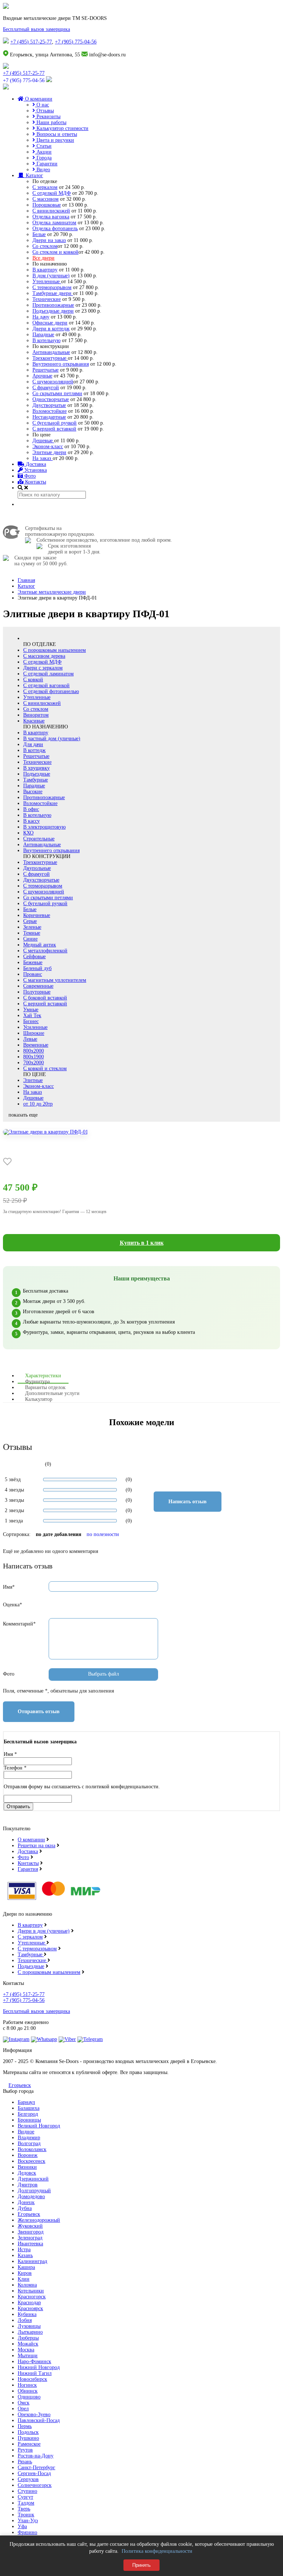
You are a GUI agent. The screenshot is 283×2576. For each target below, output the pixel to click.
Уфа (22, 2526)
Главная (26, 580)
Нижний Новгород (39, 2367)
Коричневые (37, 915)
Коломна (27, 2285)
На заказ (43, 458)
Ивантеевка (30, 2244)
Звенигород (31, 2232)
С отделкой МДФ (52, 193)
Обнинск (28, 2391)
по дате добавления (59, 1534)
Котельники (31, 2291)
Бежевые (33, 962)
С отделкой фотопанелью (51, 691)
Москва (26, 2350)
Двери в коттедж (51, 329)
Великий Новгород (39, 2126)
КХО (28, 833)
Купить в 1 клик (142, 1243)
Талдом (26, 2503)
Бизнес (31, 1021)
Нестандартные (49, 417)
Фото (29, 476)
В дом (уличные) (51, 276)
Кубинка (27, 2314)
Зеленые (32, 927)
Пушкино (28, 2438)
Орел (23, 2409)
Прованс (33, 974)
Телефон (15, 1768)
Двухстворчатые (41, 880)
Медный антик (40, 945)
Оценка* (13, 1605)
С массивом (46, 199)
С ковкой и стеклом (45, 1069)
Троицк (26, 2515)
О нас (42, 105)
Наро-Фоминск (34, 2361)
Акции (43, 152)
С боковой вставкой (45, 998)
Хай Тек (32, 1015)
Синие (30, 939)
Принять (141, 2565)
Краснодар (29, 2303)
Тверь (24, 2509)
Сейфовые (34, 957)
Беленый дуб (37, 968)
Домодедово (31, 2197)
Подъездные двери (53, 311)
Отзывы (44, 111)
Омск (24, 2403)
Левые (30, 1039)
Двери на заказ (49, 240)
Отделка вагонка (51, 217)
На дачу (41, 317)
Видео (43, 170)
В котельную (46, 340)
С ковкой (33, 680)
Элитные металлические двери (52, 592)
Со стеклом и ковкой (55, 252)
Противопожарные (53, 305)
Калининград (32, 2261)
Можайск (28, 2344)
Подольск (28, 2432)
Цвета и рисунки (55, 140)
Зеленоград (30, 2238)
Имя (10, 1754)
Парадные (43, 335)
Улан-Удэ (28, 2521)
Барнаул (26, 2102)
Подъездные (37, 774)
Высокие (33, 792)
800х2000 (34, 1051)
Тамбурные (36, 780)
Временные (36, 1045)
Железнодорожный (39, 2220)
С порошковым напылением (55, 650)
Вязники (27, 2167)
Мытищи (28, 2356)
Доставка (35, 464)
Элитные (33, 1080)
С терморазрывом (52, 287)
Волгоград (29, 2143)
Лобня (25, 2320)
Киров (25, 2273)
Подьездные (31, 1966)
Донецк (26, 2202)
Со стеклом (45, 246)
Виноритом (36, 715)
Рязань (25, 2462)
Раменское (29, 2444)
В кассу (32, 821)
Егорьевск (20, 2085)
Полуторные (37, 992)
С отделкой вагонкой (46, 686)
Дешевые (43, 441)
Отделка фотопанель (55, 229)
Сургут (25, 2497)
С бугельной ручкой (55, 423)
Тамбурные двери (53, 293)
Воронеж (28, 2155)
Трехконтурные (50, 358)
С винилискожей (51, 211)
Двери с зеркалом (43, 668)
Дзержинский (33, 2179)
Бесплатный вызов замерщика (36, 29)
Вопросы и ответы (56, 134)
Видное (26, 2132)
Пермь (25, 2426)
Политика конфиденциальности (157, 2551)
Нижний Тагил (35, 2373)
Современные (38, 986)
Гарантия (28, 1869)
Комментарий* (19, 1624)
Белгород (28, 2114)
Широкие (34, 1033)
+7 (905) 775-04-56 (76, 42)
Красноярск (30, 2308)
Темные (32, 933)
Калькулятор (39, 1399)
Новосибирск (32, 2379)
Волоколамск (32, 2149)
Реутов (25, 2450)
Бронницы (29, 2120)
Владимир (29, 2138)
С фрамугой (46, 388)
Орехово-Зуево (34, 2415)
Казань (25, 2255)
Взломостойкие (50, 411)
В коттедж (34, 750)
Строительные (39, 839)
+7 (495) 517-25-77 (31, 42)
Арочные (42, 376)
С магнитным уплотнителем (55, 980)
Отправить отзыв (39, 1712)
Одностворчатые (51, 399)
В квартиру (45, 270)
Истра (24, 2250)
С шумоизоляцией (53, 382)
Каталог (34, 175)
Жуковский (30, 2226)
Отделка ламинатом (54, 223)
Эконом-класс (48, 447)
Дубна (25, 2208)
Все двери (43, 258)
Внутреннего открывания (61, 364)
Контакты (35, 482)
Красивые (34, 721)
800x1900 (34, 1057)
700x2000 (34, 1063)
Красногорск (32, 2297)
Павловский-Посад (39, 2420)
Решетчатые (46, 370)
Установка (35, 470)
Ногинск (27, 2385)
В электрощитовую (44, 827)
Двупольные (37, 868)
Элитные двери (49, 452)
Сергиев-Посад (34, 2473)
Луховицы (29, 2326)
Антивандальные (51, 352)
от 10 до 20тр (38, 1104)
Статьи (43, 146)
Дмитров (28, 2185)
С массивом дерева (44, 656)
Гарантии (46, 164)
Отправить (18, 1807)
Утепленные (47, 282)
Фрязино (27, 2532)
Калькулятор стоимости (62, 128)
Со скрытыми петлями (57, 393)
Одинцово (29, 2397)
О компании (38, 99)
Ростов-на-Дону (36, 2456)
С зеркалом (45, 187)
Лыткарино (30, 2332)
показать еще (23, 1115)
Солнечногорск (35, 2485)
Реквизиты (48, 117)
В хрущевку (36, 768)
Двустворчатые (49, 405)
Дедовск (27, 2173)
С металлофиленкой (45, 951)
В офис (31, 809)
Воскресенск (32, 2161)
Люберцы (28, 2338)
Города (43, 158)
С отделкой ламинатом (48, 674)
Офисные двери (50, 323)
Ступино (27, 2491)
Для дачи (33, 744)
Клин (24, 2279)
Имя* (9, 1587)
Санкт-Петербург (36, 2468)
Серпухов (28, 2479)
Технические (47, 299)
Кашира (26, 2267)
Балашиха (29, 2108)
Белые (39, 234)
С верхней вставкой (54, 429)
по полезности (103, 1534)
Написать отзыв (188, 1502)
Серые (30, 921)
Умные (31, 1010)
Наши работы (51, 122)
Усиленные (35, 1027)
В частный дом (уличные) (52, 739)
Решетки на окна (36, 1846)
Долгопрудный (34, 2191)
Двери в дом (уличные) (44, 1931)
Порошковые (47, 205)
